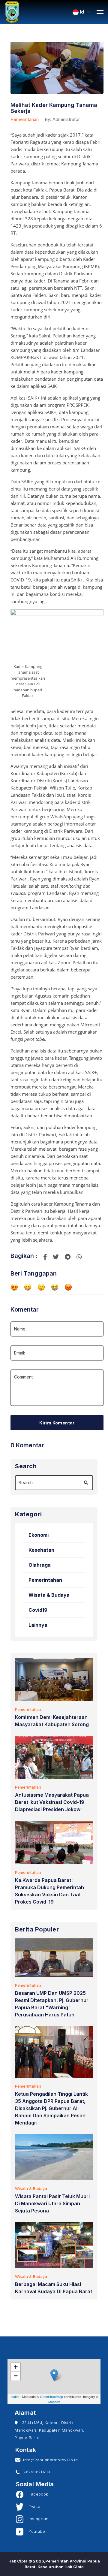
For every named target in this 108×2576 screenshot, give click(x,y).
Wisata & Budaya (49, 1595)
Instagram (36, 2519)
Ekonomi (39, 1535)
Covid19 (38, 1610)
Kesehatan (41, 1550)
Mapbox (54, 2402)
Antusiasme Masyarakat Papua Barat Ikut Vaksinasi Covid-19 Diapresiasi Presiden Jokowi (52, 1802)
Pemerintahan (25, 119)
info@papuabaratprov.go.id (49, 2460)
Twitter (33, 2507)
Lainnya (38, 1625)
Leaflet (15, 2396)
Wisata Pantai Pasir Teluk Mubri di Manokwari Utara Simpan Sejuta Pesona (52, 2203)
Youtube (34, 2531)
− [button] (16, 2376)
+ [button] (16, 2367)
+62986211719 (35, 2472)
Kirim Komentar (57, 1423)
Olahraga (40, 1565)
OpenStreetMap (51, 2396)
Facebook (36, 2494)
